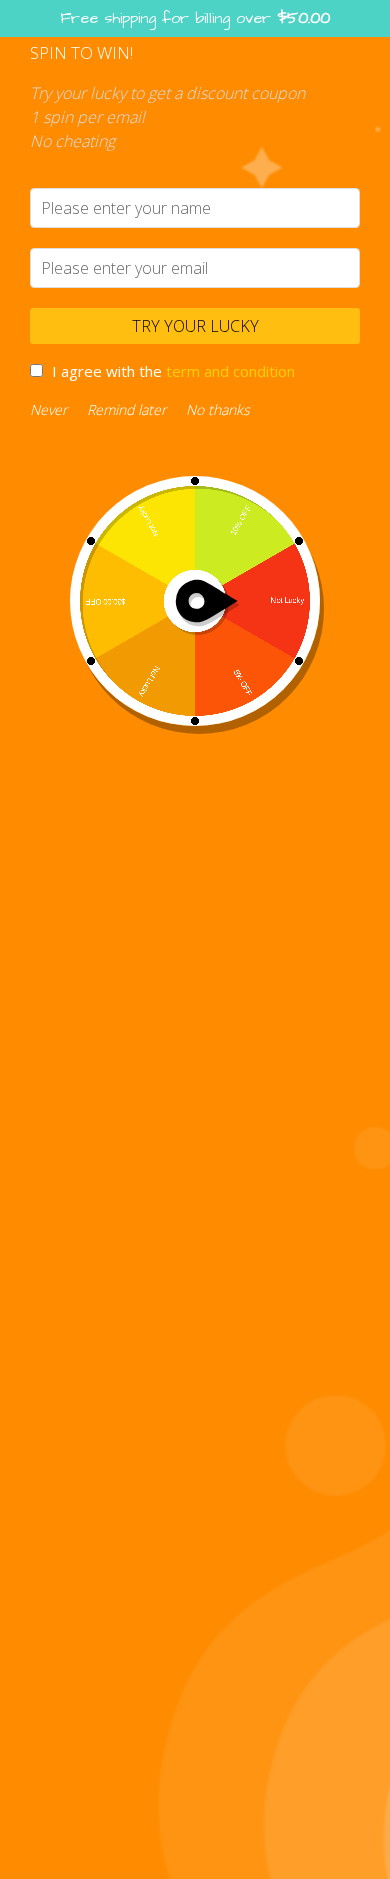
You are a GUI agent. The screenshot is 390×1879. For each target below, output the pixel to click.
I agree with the (173, 371)
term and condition (230, 371)
